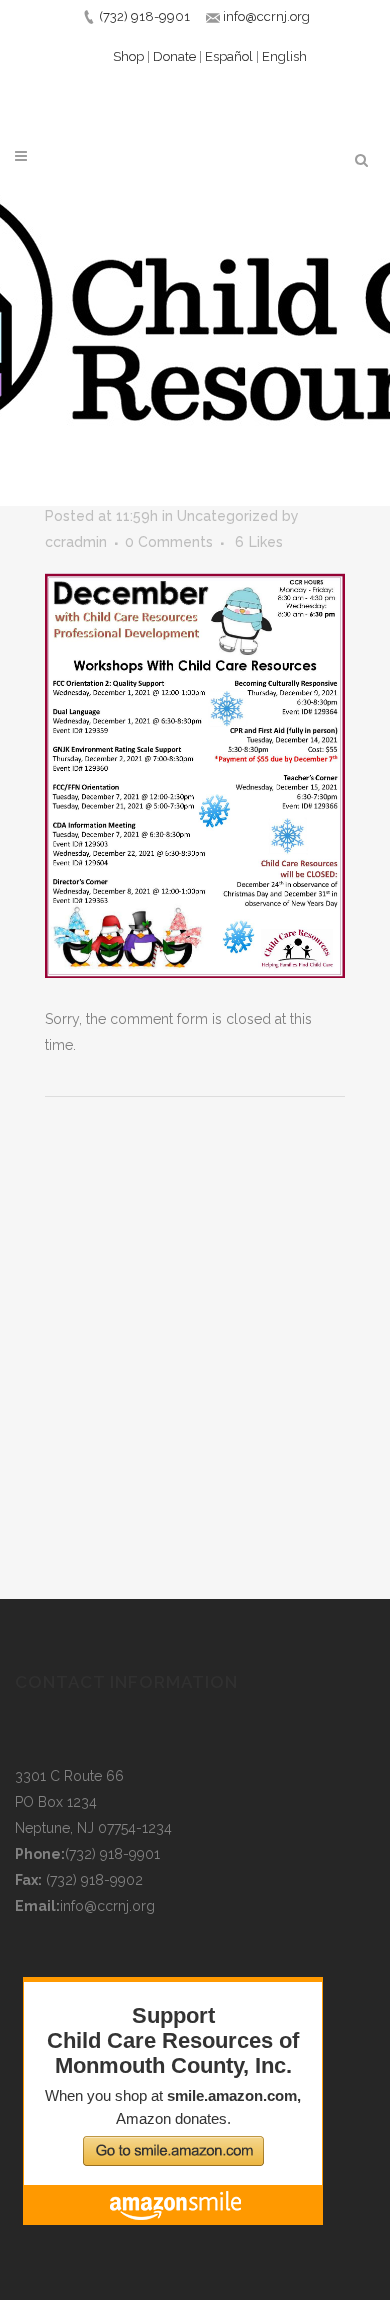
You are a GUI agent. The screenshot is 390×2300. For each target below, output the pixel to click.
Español (229, 56)
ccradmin (76, 542)
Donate (174, 56)
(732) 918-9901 (144, 16)
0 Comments (169, 542)
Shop (128, 56)
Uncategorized (227, 516)
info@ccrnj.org (266, 16)
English (284, 56)
